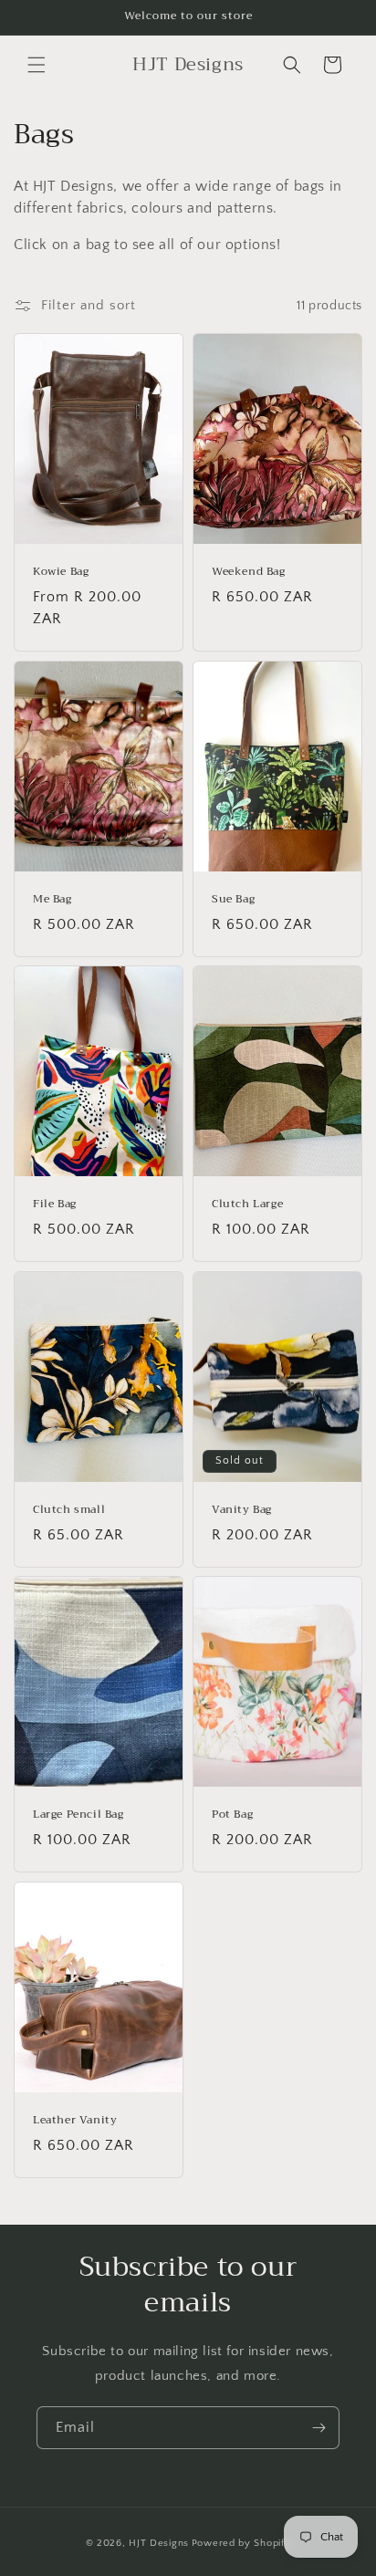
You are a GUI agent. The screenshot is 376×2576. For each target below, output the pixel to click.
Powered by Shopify (241, 2543)
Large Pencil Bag (78, 1815)
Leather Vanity (75, 2121)
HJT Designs (159, 2543)
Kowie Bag (61, 572)
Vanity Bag (242, 1510)
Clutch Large (247, 1205)
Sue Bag (233, 900)
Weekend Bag (249, 572)
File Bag (55, 1205)
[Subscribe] (319, 2428)
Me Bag (52, 900)
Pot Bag (232, 1815)
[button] (37, 65)
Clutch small (69, 1510)
